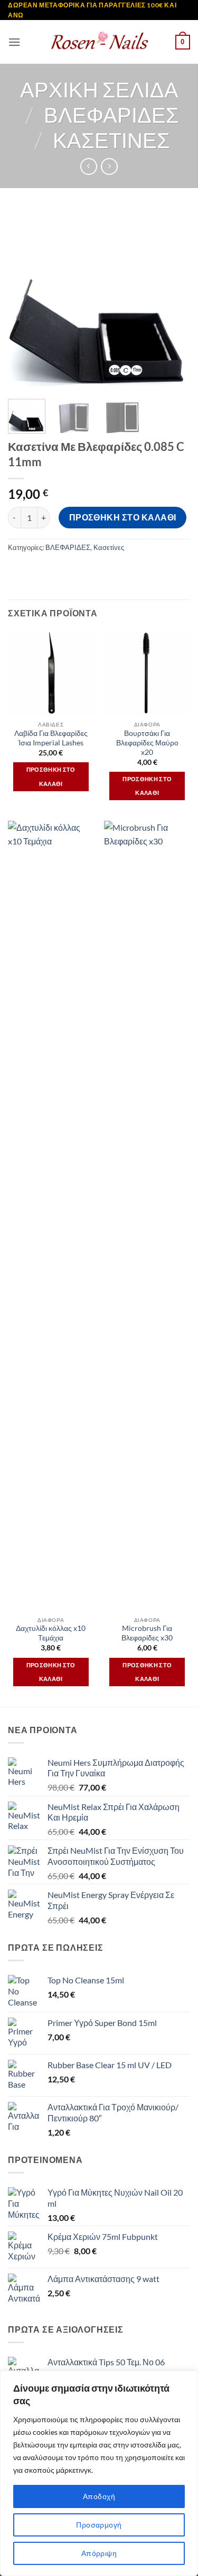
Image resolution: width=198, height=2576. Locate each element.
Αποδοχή (99, 2496)
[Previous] (25, 300)
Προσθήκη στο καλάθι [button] (51, 776)
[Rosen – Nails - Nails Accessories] (99, 42)
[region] (99, 2473)
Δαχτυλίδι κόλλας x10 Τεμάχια (51, 1633)
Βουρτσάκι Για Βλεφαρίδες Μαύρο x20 (147, 743)
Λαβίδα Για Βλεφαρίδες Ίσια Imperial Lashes (51, 738)
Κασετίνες (111, 140)
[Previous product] (109, 166)
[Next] (173, 300)
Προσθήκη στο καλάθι (123, 517)
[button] (14, 42)
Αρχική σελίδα (99, 90)
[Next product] (88, 166)
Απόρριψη (99, 2553)
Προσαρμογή (99, 2525)
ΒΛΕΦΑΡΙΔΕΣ (111, 115)
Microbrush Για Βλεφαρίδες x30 (147, 1633)
